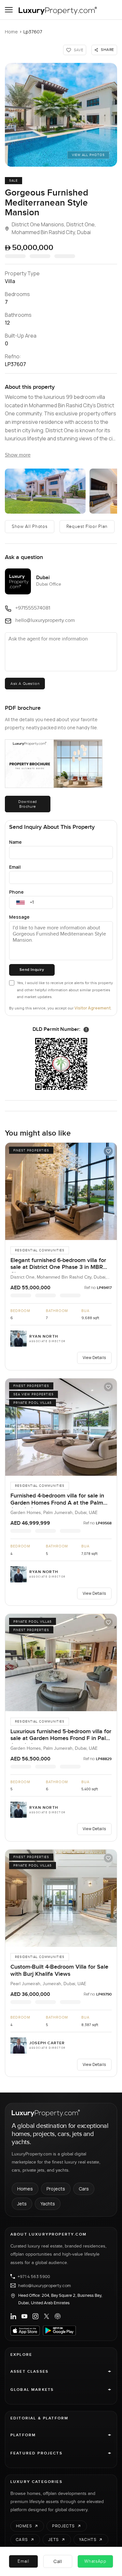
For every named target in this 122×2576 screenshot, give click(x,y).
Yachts (48, 2204)
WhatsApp (95, 2561)
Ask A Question (25, 684)
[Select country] (20, 902)
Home (11, 32)
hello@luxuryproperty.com (45, 2285)
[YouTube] (24, 2316)
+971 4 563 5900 (34, 2276)
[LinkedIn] (13, 2316)
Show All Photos (30, 527)
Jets (22, 2204)
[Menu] (9, 10)
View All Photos (88, 155)
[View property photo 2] (45, 491)
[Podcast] (58, 2316)
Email (15, 867)
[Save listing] (108, 1151)
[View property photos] (61, 115)
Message (19, 917)
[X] (47, 2316)
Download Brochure (28, 804)
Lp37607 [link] (33, 32)
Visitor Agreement (93, 1008)
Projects (56, 2189)
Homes (25, 2189)
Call (58, 2561)
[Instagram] (35, 2316)
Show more (18, 455)
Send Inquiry (32, 970)
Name (15, 842)
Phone (16, 892)
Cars (84, 2189)
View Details (94, 1358)
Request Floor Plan (87, 527)
